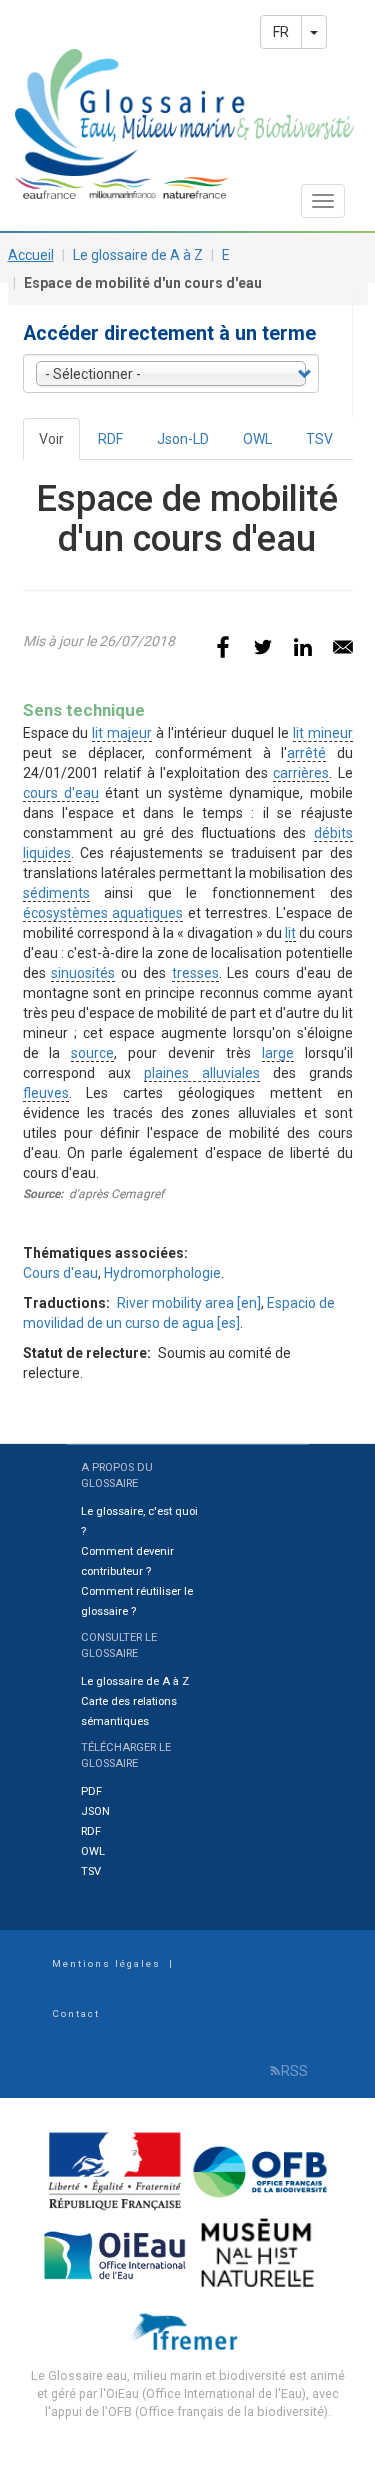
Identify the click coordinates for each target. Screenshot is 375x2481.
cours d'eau (61, 793)
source (92, 1053)
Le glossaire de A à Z (138, 255)
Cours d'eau (60, 1273)
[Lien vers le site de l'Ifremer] (188, 2330)
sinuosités (83, 973)
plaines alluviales (202, 1073)
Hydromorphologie (162, 1273)
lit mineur (323, 733)
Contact (76, 2013)
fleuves (46, 1093)
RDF (110, 439)
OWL (257, 439)
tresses (195, 973)
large (278, 1053)
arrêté (306, 753)
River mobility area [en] (189, 1303)
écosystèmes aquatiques (103, 913)
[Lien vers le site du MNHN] (260, 2253)
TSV (319, 439)
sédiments (56, 893)
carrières (301, 773)
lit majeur (122, 733)
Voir (59, 445)
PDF (91, 1791)
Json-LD (183, 439)
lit (290, 933)
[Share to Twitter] (263, 647)
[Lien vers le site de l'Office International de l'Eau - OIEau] (116, 2253)
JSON (95, 1811)
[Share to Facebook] (223, 647)
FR (281, 32)
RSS (294, 2071)
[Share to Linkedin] (303, 647)
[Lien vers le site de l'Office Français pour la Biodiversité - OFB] (260, 2170)
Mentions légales (106, 1963)
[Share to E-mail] (343, 647)
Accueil (31, 255)
